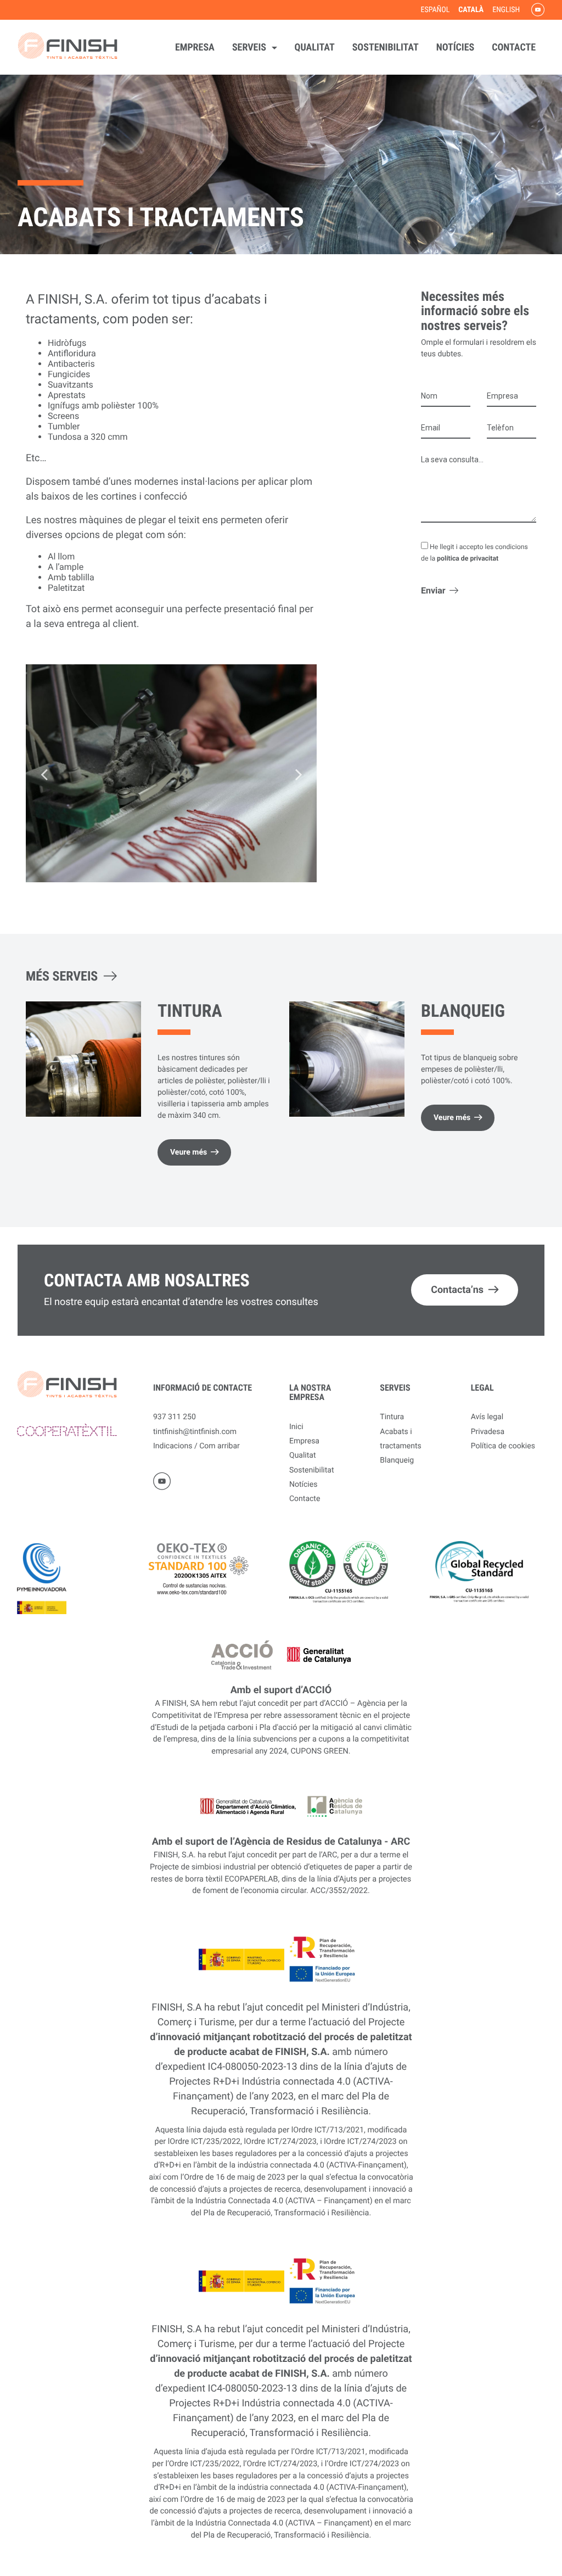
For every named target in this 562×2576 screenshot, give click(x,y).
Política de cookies (503, 1446)
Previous (44, 774)
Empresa (195, 47)
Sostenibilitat (386, 47)
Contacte (514, 47)
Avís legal (487, 1417)
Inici (296, 1427)
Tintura (190, 1011)
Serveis (250, 47)
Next (299, 774)
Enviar (433, 590)
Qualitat (315, 47)
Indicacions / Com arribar (196, 1446)
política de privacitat (468, 558)
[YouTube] (536, 10)
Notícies (455, 47)
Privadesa (488, 1432)
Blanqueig (463, 1011)
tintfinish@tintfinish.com (195, 1432)
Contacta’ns (457, 1290)
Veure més (189, 1152)
